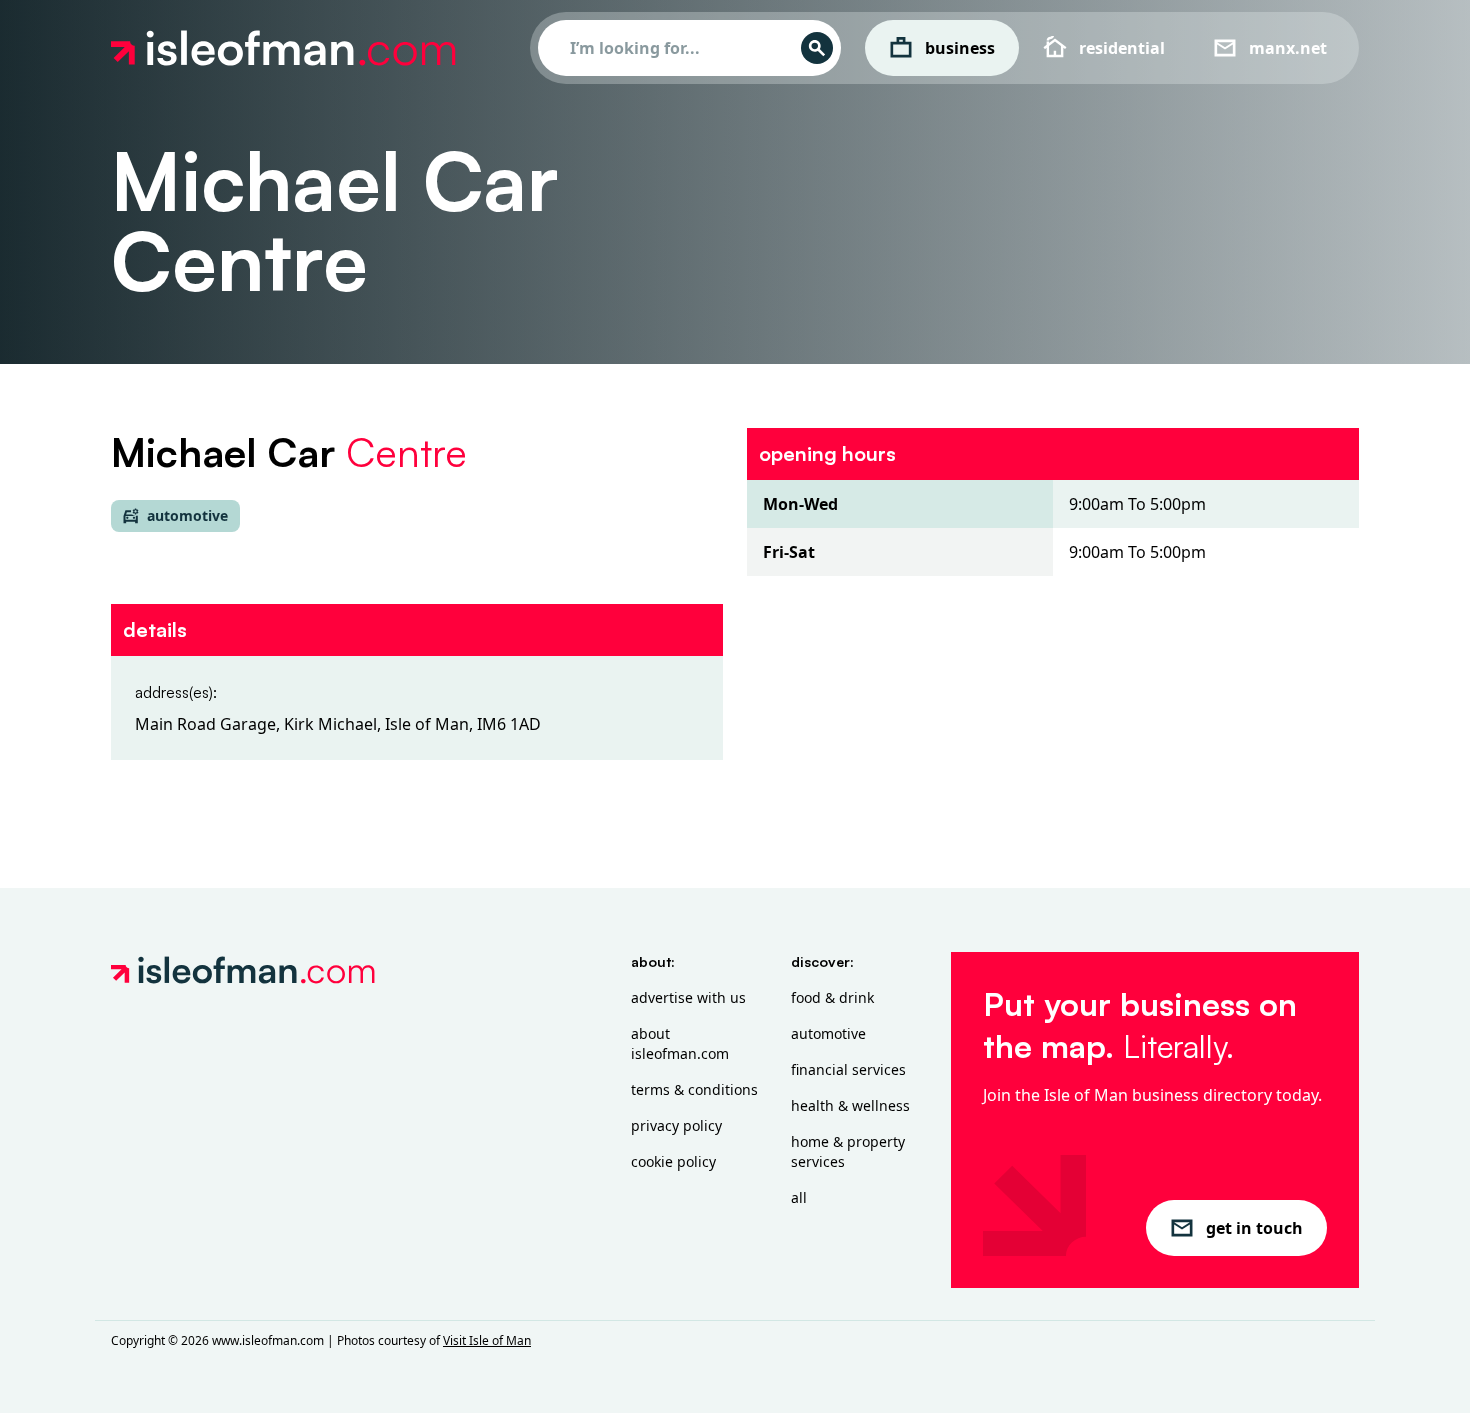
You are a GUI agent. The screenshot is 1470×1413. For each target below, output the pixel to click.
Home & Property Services (848, 1151)
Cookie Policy (673, 1161)
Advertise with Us (688, 997)
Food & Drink (832, 997)
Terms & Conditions (694, 1089)
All (799, 1197)
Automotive (828, 1033)
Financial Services (848, 1069)
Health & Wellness (850, 1105)
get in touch (1254, 1228)
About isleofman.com (680, 1043)
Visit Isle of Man (487, 1340)
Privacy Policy (676, 1125)
